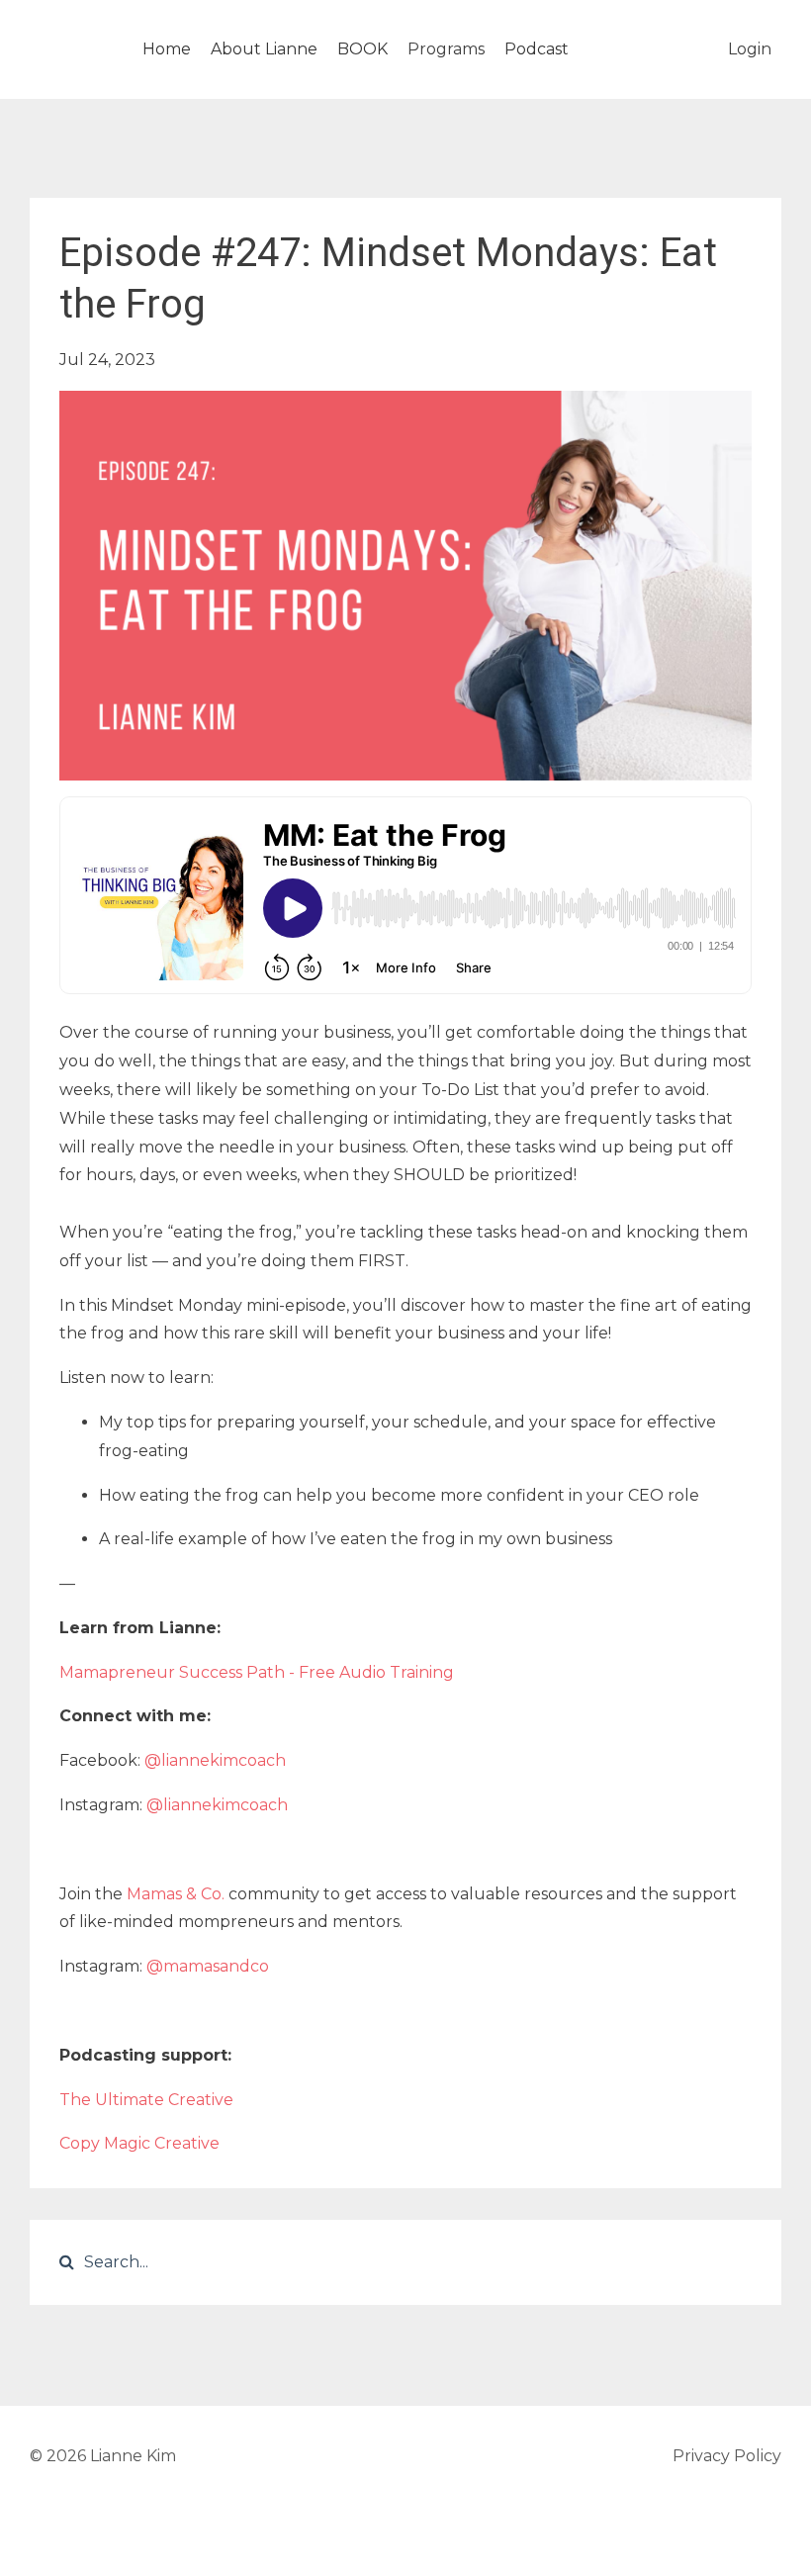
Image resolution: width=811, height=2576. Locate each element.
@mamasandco (208, 1966)
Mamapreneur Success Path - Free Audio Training (257, 1672)
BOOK (362, 49)
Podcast (537, 49)
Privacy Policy (727, 2456)
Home (167, 49)
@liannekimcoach (215, 1760)
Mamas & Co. (176, 1894)
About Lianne (264, 49)
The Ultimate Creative (146, 2100)
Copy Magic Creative (139, 2143)
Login (750, 49)
